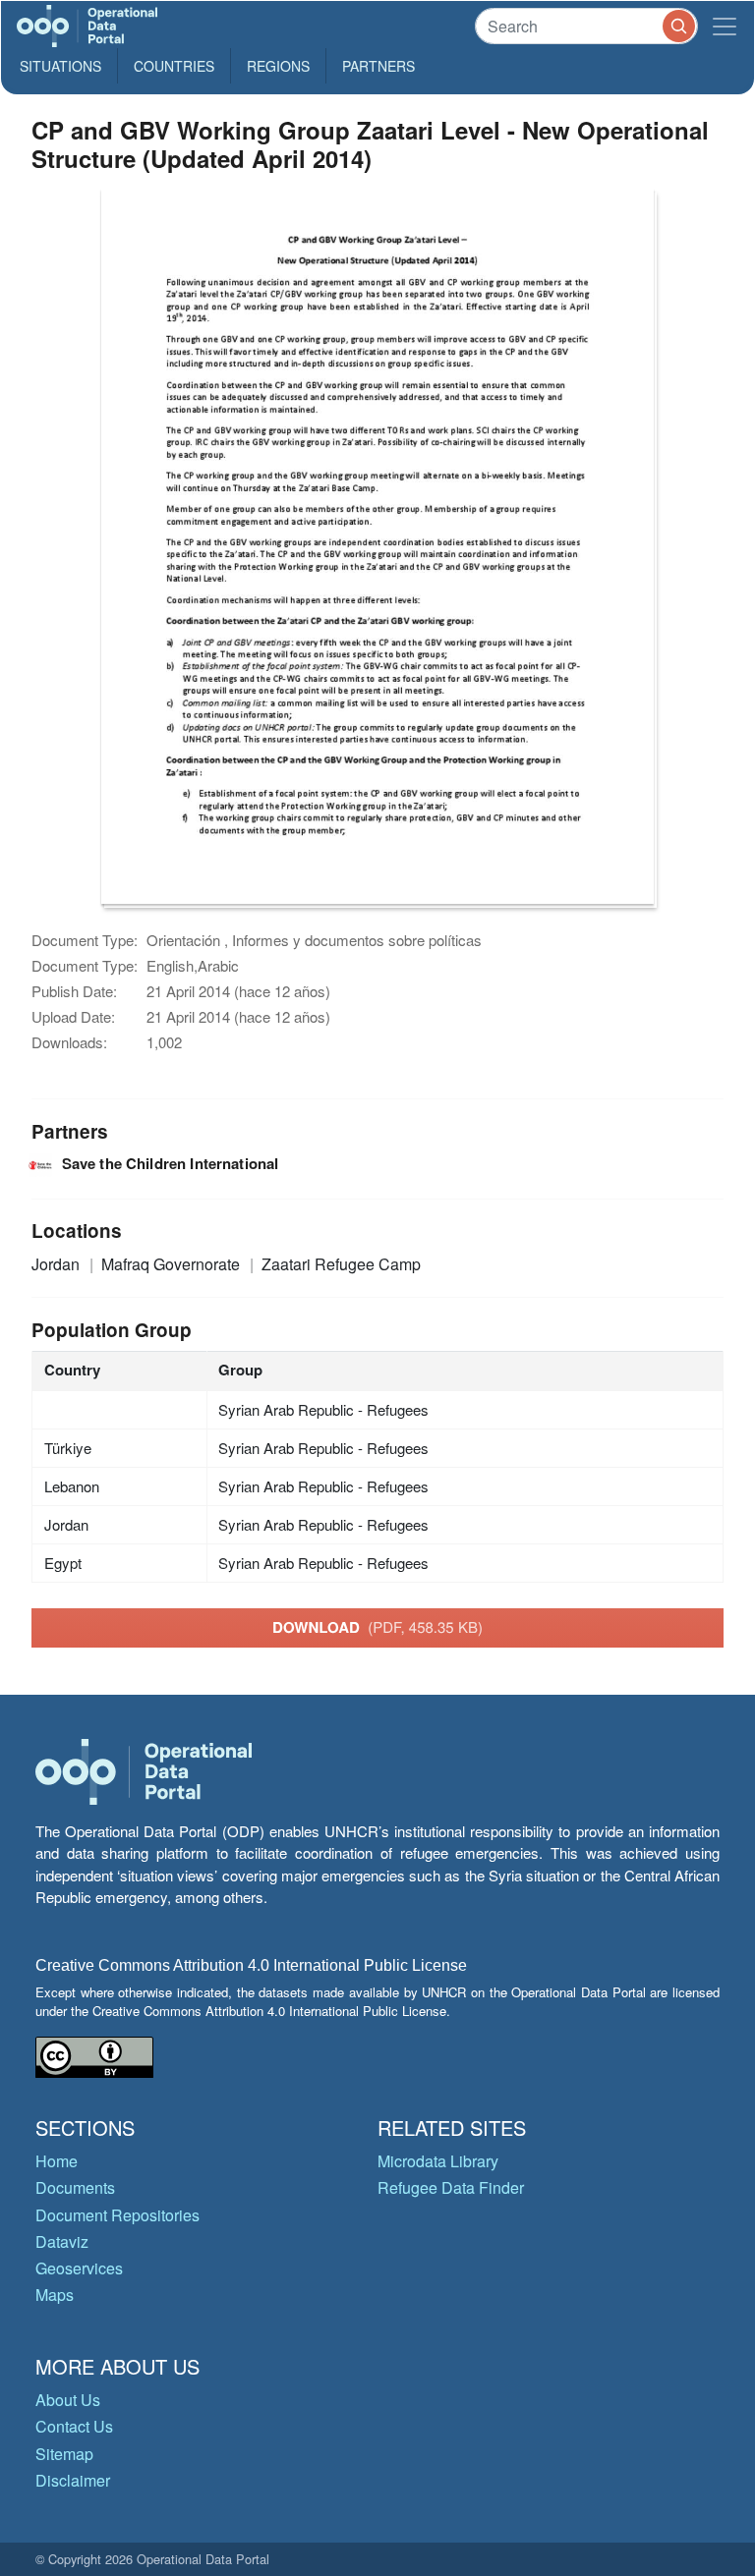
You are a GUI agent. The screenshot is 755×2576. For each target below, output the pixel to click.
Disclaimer (73, 2480)
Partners (378, 66)
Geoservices (79, 2268)
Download (377, 1627)
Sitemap (64, 2454)
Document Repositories (117, 2215)
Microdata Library (438, 2161)
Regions (278, 66)
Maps (55, 2295)
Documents (75, 2187)
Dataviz (62, 2241)
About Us (68, 2400)
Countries (174, 66)
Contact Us (74, 2426)
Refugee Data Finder (451, 2187)
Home (57, 2161)
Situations (60, 66)
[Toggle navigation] (725, 26)
